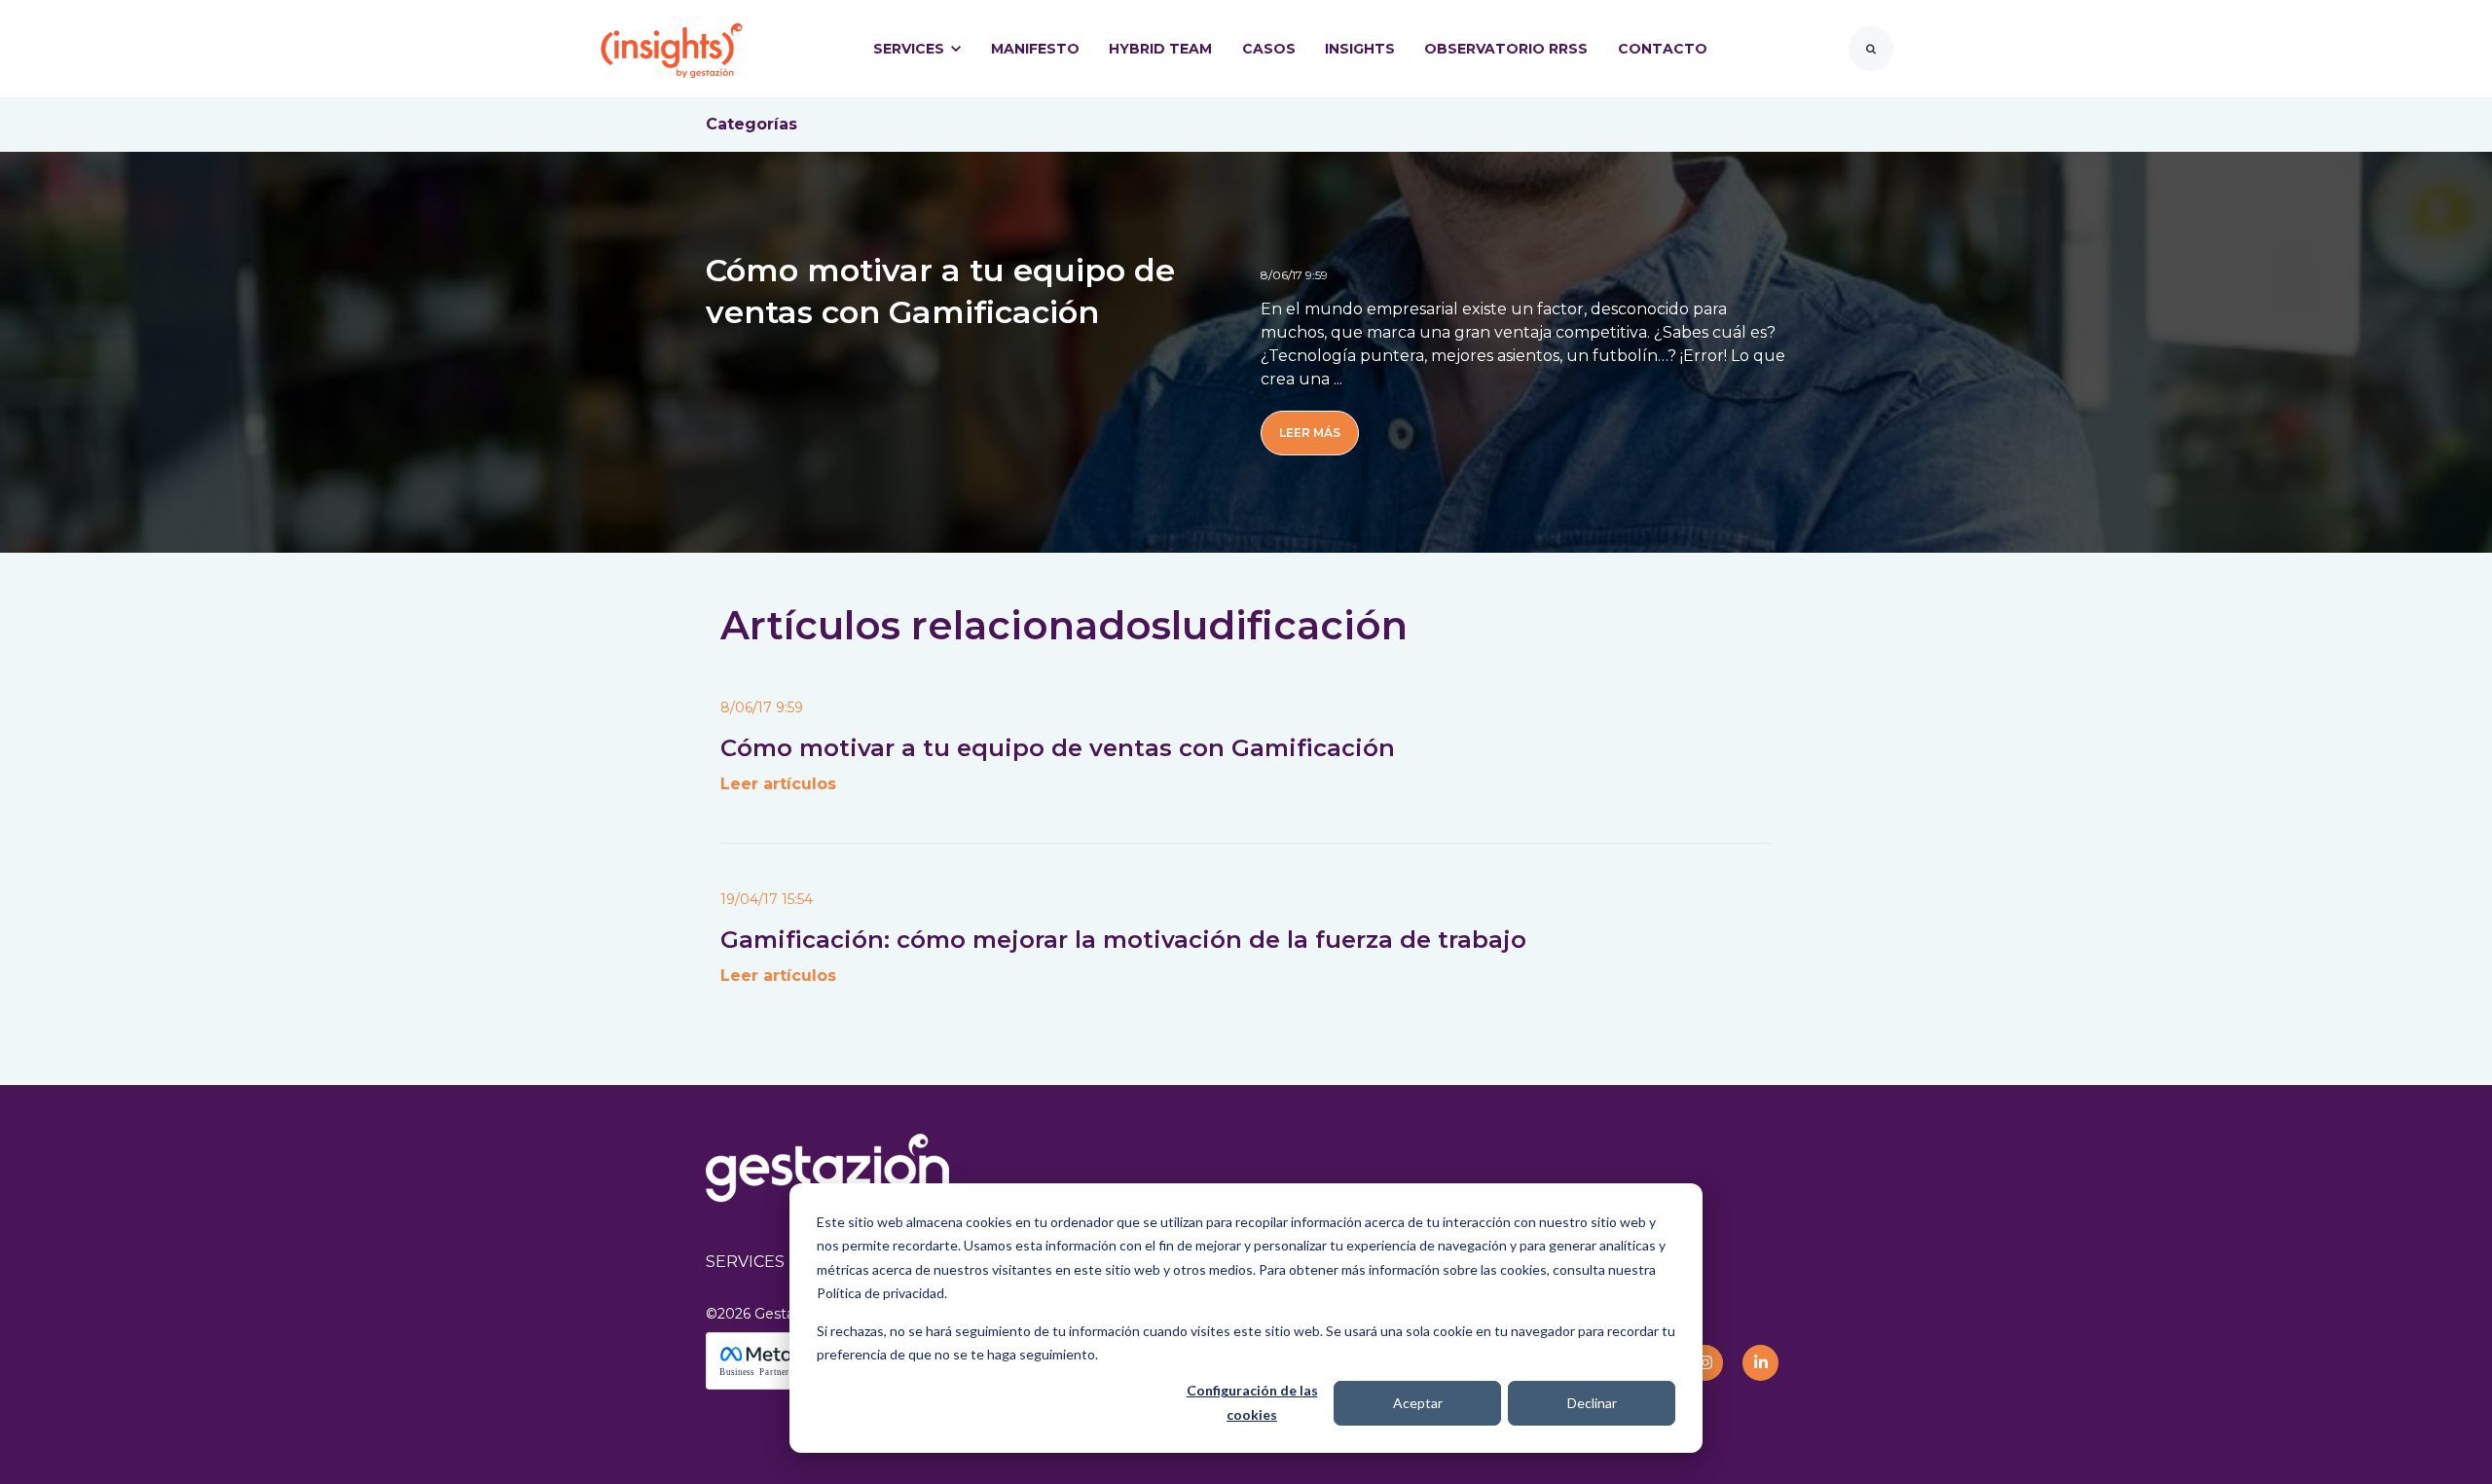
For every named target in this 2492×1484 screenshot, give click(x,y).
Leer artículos (778, 784)
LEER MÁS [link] (1310, 433)
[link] (672, 47)
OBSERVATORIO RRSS (1506, 49)
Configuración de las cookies (1252, 1402)
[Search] (1871, 49)
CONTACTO (1663, 49)
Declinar (1592, 1403)
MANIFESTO (1035, 49)
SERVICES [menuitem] (745, 1262)
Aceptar (1418, 1403)
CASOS (1269, 49)
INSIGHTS (1360, 49)
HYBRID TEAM (1160, 49)
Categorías (751, 124)
